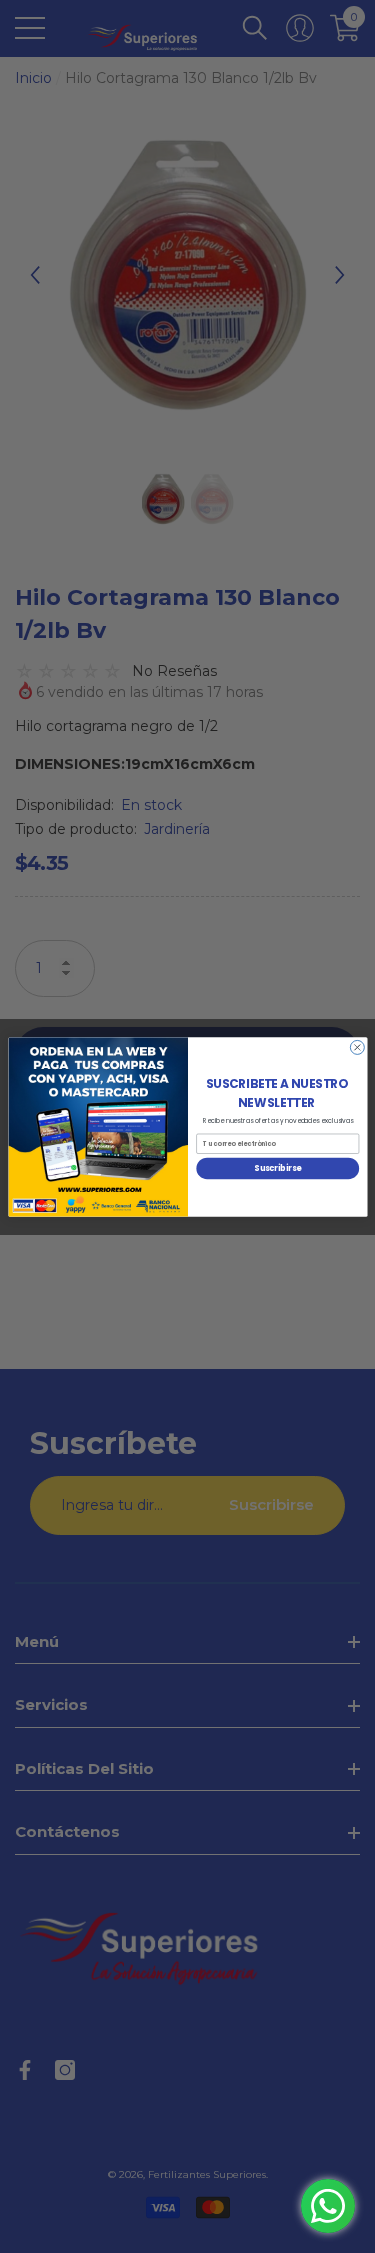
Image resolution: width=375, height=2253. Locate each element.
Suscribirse (277, 1167)
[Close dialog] (357, 1047)
